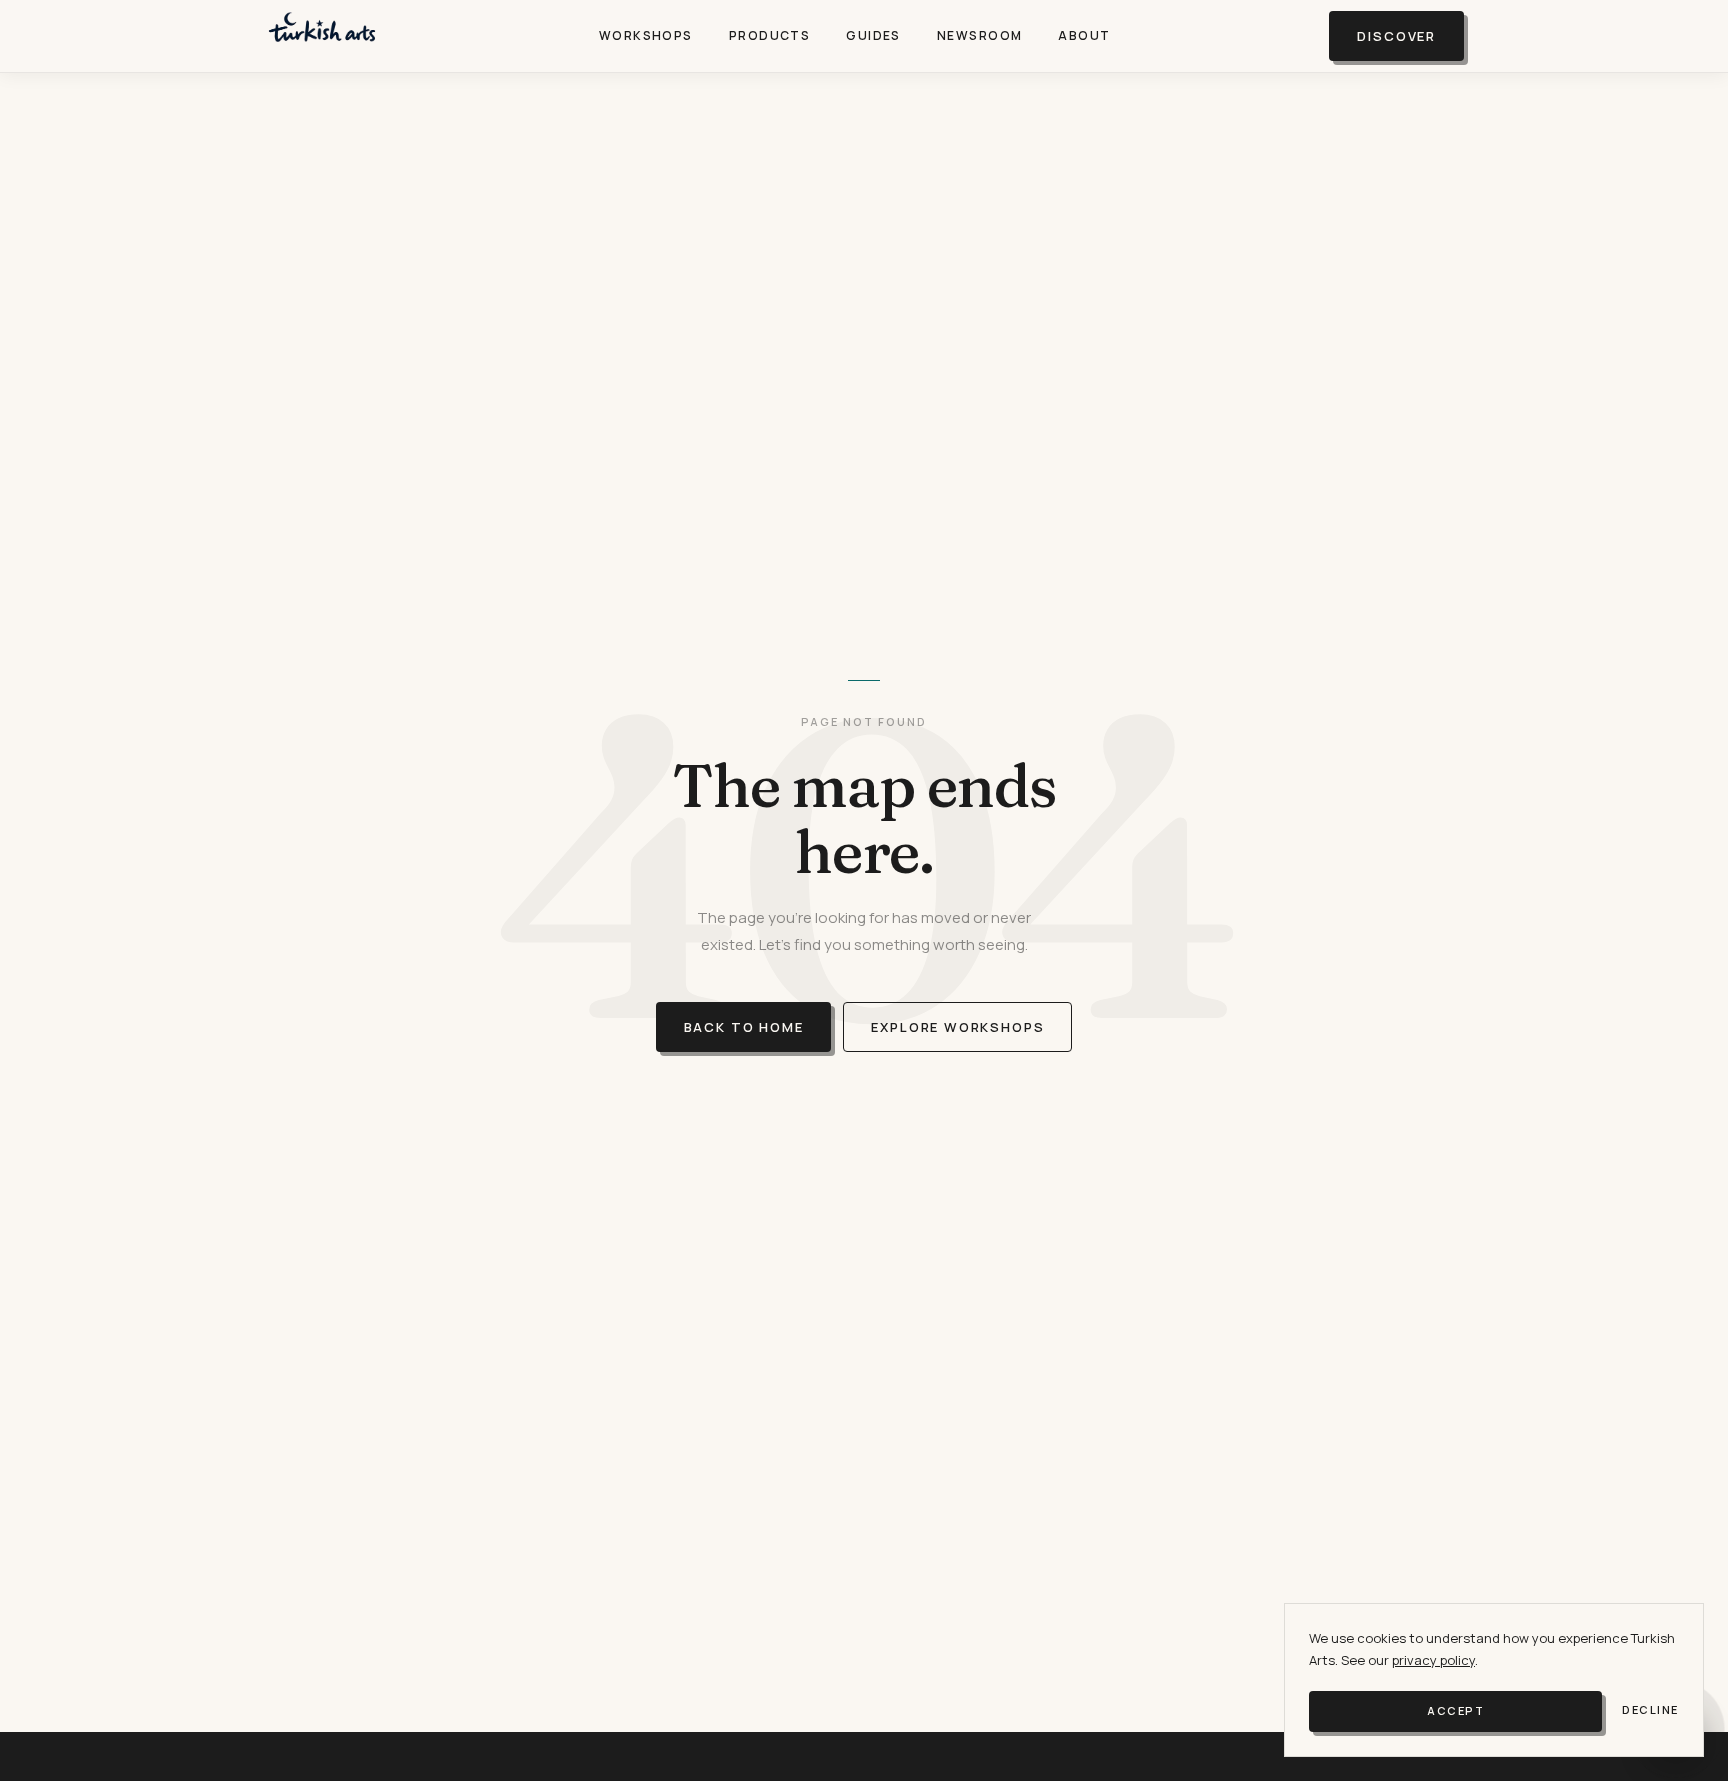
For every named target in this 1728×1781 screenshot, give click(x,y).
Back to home (744, 1027)
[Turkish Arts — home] (322, 36)
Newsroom (980, 35)
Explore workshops (957, 1027)
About (1084, 35)
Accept (1455, 1710)
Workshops (646, 35)
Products (770, 35)
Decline (1650, 1709)
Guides (873, 35)
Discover (1396, 36)
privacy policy (1433, 1660)
